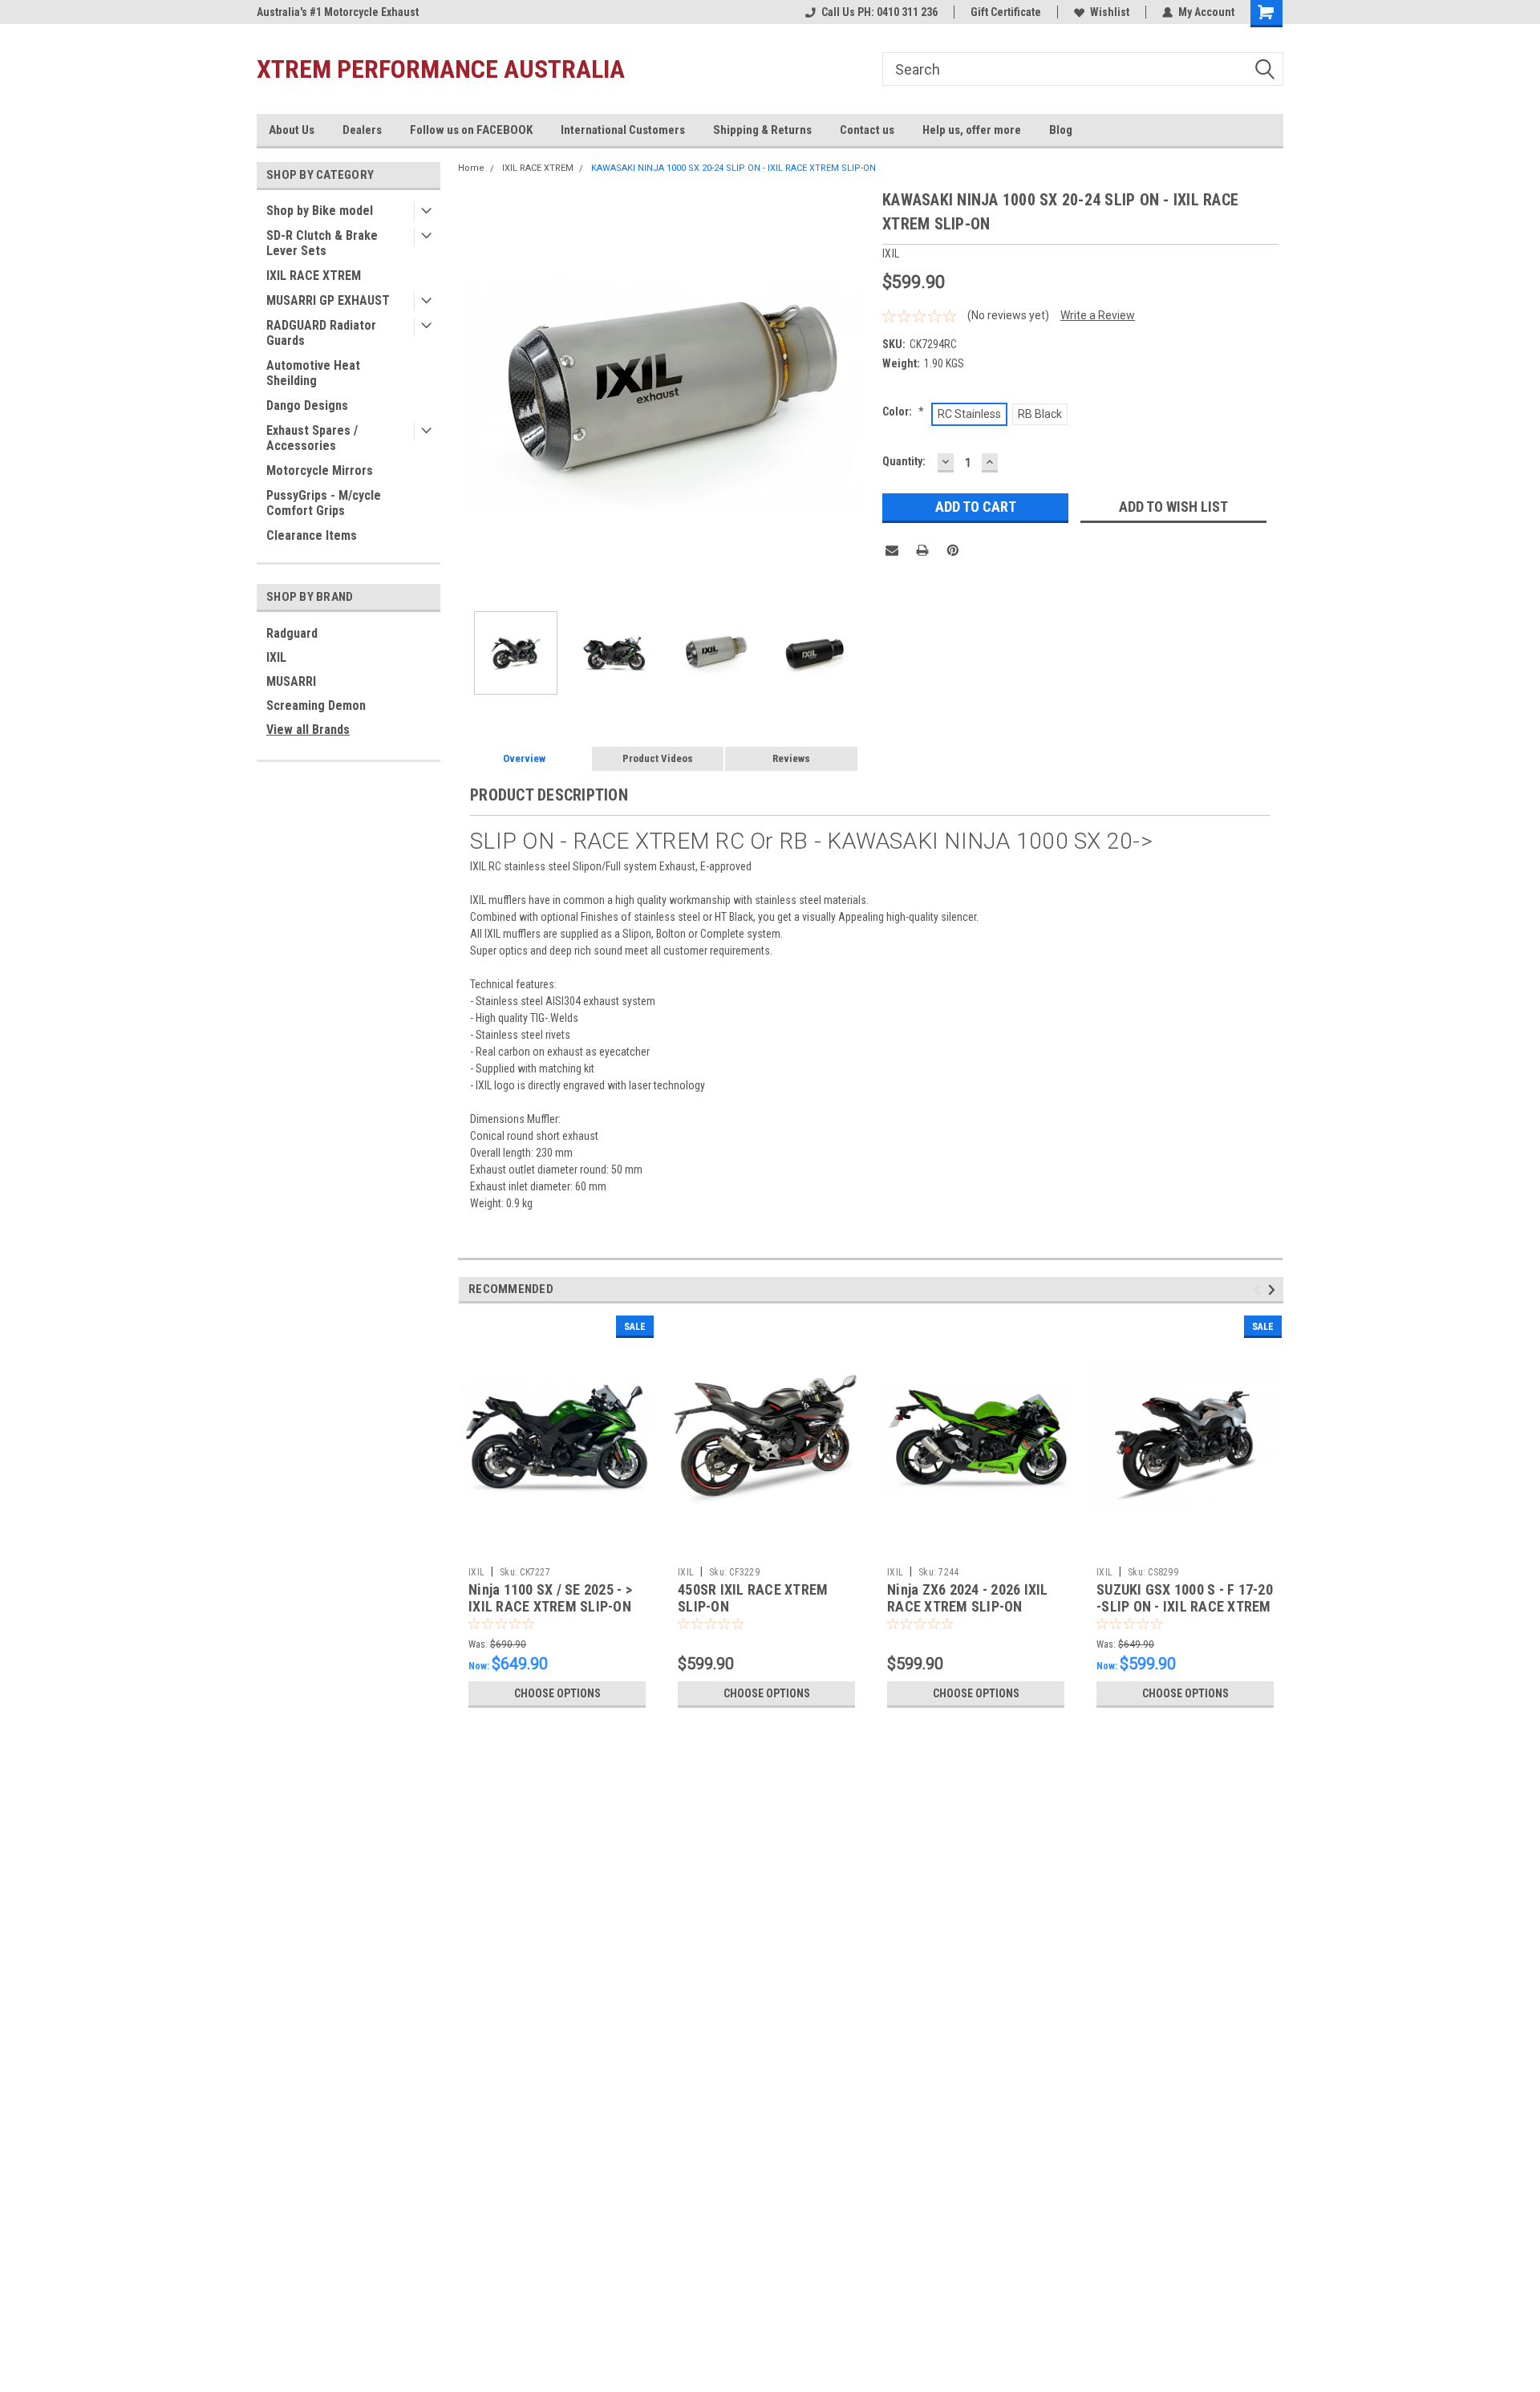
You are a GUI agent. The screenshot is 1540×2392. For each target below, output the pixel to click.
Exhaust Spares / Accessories (312, 438)
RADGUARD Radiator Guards (321, 333)
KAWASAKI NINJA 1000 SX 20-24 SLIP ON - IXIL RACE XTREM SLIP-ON (734, 168)
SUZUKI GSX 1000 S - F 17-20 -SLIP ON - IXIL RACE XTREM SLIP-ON (1185, 1606)
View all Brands (308, 730)
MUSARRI (291, 681)
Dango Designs (307, 405)
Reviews (791, 758)
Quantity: (904, 461)
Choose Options (557, 1693)
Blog (1061, 130)
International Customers (623, 130)
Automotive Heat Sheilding (313, 373)
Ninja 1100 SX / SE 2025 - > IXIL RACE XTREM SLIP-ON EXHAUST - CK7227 (550, 1606)
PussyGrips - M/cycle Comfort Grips (324, 503)
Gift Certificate (1006, 12)
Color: (903, 412)
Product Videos (658, 758)
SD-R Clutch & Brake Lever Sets (322, 243)
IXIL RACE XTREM (314, 276)
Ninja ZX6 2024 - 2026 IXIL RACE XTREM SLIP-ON (968, 1598)
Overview (524, 758)
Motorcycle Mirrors (320, 470)
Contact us (867, 130)
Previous (474, 393)
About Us (292, 130)
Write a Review (1098, 315)
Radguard (292, 633)
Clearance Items (312, 535)
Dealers (362, 130)
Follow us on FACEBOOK (471, 130)
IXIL (276, 657)
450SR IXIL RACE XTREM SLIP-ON (753, 1598)
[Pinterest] (953, 550)
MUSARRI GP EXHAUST (328, 300)
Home (471, 168)
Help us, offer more (972, 130)
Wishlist (1110, 12)
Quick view (557, 1547)
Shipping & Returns (762, 130)
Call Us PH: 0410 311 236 (879, 12)
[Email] (892, 550)
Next (854, 393)
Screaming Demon (316, 705)
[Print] (922, 550)
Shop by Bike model (320, 211)
